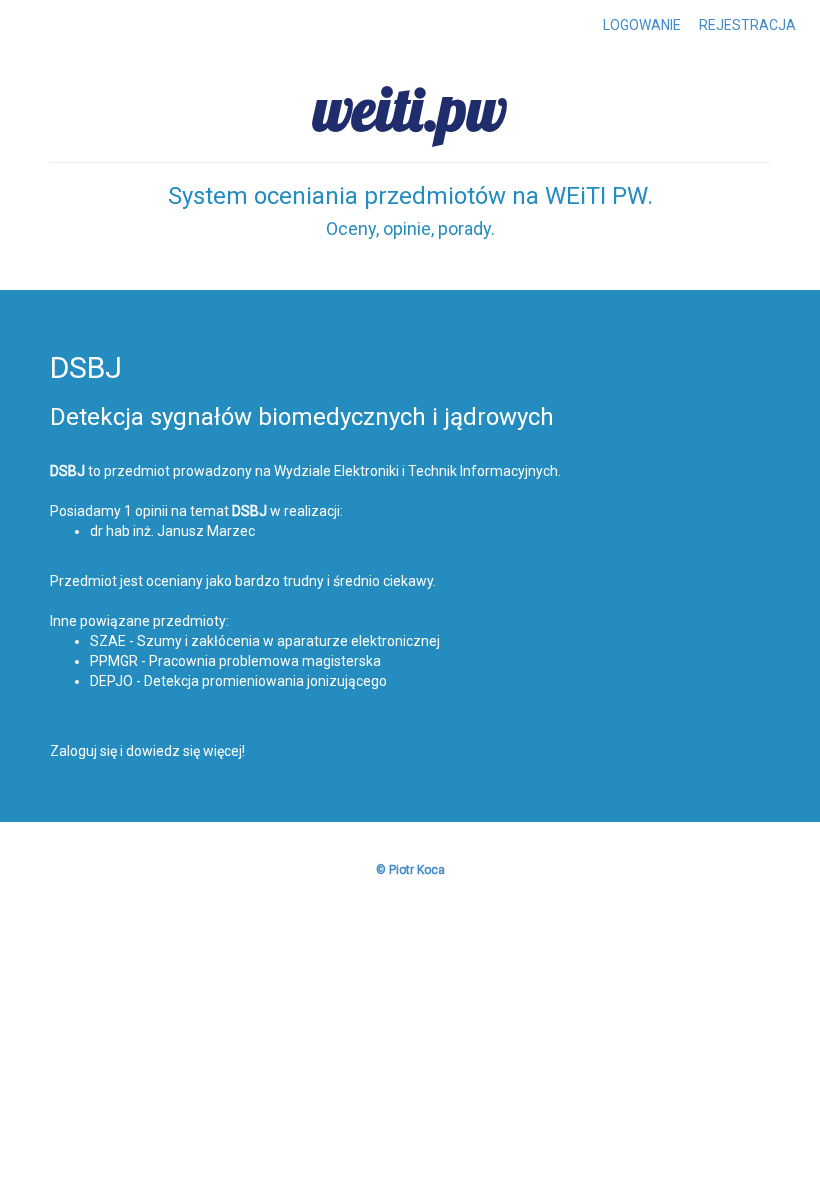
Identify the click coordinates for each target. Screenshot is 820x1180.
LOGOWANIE (642, 25)
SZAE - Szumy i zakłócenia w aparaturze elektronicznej (265, 641)
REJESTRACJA (747, 25)
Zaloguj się (83, 751)
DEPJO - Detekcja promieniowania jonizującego (238, 681)
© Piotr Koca (410, 870)
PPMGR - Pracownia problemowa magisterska (235, 661)
